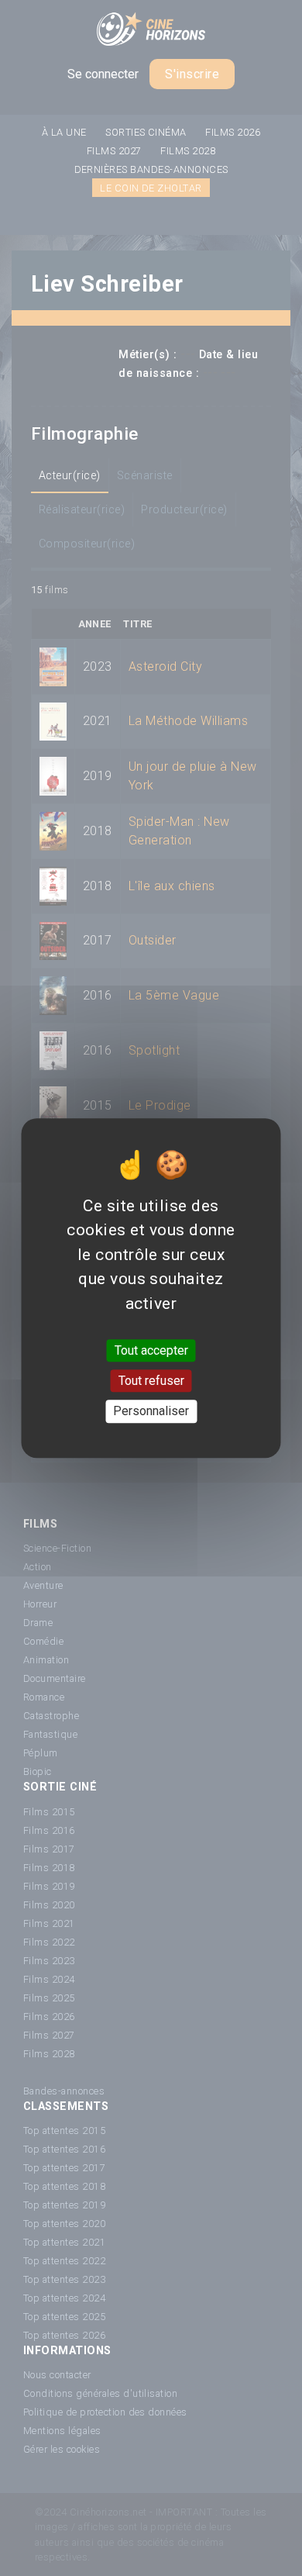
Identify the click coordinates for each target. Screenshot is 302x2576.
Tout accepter (151, 1350)
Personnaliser (151, 1412)
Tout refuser (151, 1381)
